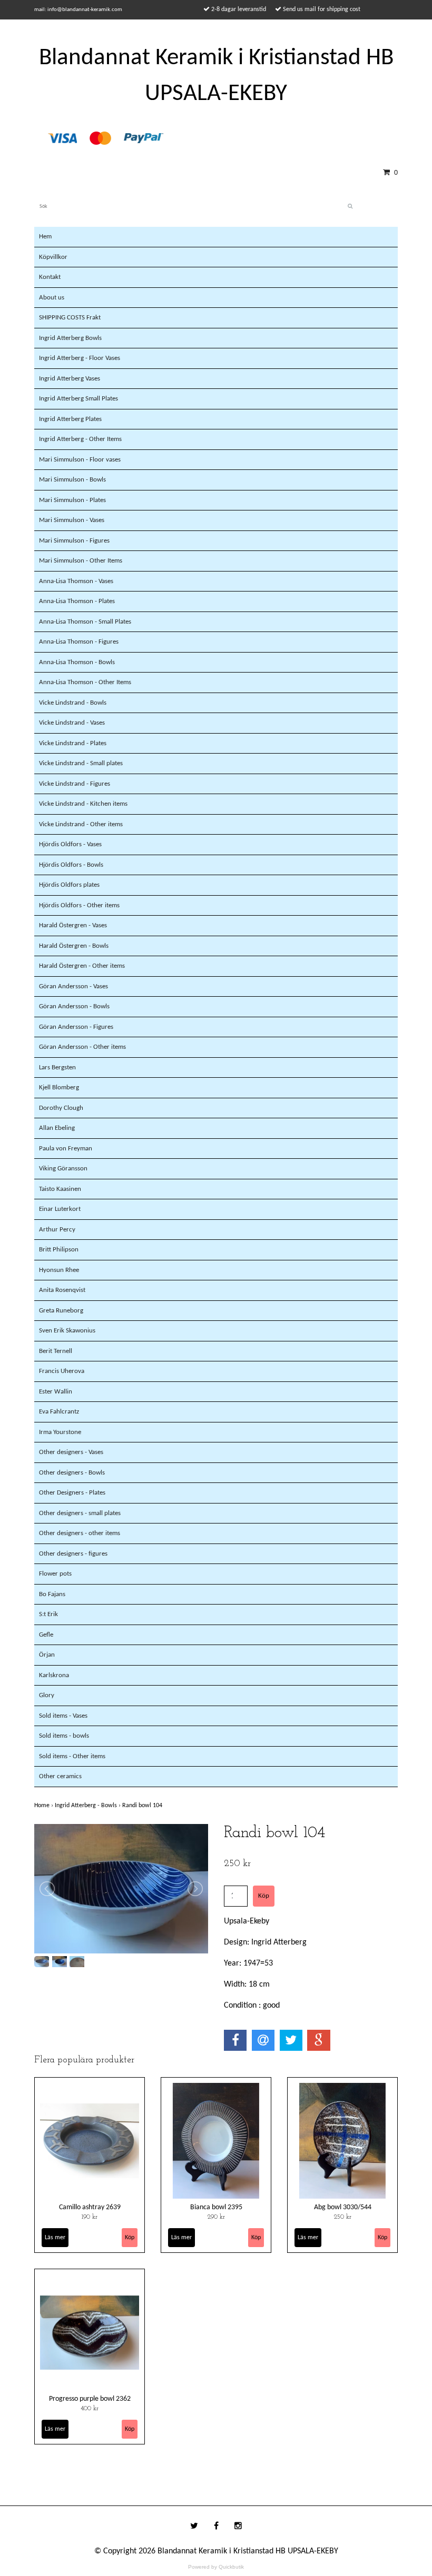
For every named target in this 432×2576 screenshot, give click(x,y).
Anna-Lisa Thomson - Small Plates (85, 622)
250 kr (343, 2217)
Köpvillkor (53, 257)
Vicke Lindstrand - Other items (81, 824)
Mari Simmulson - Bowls (72, 480)
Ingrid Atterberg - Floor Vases (80, 358)
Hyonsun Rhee (59, 1270)
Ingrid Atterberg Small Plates (78, 399)
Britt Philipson (59, 1250)
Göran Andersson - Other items (82, 1047)
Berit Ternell (56, 1351)
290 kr (216, 2217)
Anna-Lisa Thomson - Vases (76, 581)
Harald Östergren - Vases (73, 925)
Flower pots (55, 1574)
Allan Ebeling (57, 1128)
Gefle (46, 1635)
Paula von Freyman (66, 1149)
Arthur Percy (57, 1230)
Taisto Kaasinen (60, 1189)
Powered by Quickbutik (216, 2567)
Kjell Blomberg (59, 1087)
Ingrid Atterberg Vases (70, 379)
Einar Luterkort (60, 1209)
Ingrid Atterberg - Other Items (80, 439)
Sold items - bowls (64, 1736)
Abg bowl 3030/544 (343, 2207)
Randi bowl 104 (143, 1806)
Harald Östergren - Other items (82, 966)
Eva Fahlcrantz (59, 1412)
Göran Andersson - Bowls (74, 1006)
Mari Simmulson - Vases (72, 520)
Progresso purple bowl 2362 (90, 2399)
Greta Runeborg (61, 1311)
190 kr (90, 2217)
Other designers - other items (80, 1533)
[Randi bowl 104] (121, 1889)
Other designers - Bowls (72, 1473)
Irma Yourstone (60, 1432)
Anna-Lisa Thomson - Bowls (77, 662)
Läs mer (55, 2238)
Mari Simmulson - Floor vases (80, 460)
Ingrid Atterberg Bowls (70, 338)
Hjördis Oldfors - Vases (70, 844)
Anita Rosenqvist (62, 1290)
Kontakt (50, 277)
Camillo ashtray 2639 (90, 2207)
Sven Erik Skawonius (67, 1331)
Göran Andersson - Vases (73, 986)
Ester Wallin (56, 1392)
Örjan (47, 1655)
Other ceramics (60, 1776)
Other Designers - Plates (72, 1493)
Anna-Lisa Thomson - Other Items (85, 682)
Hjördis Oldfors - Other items (79, 905)
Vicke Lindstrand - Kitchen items (83, 804)
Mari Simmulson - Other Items (81, 561)
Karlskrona (54, 1675)
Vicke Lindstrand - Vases (72, 723)
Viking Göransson (63, 1169)
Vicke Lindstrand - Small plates (81, 763)
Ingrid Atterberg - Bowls (89, 1806)
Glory (47, 1695)
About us (52, 298)
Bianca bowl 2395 (216, 2207)
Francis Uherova (62, 1371)
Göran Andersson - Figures (76, 1027)
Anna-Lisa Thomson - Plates (77, 601)
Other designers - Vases (71, 1452)
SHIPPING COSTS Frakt (70, 318)
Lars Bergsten (57, 1068)
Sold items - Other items (72, 1756)
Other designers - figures (73, 1554)
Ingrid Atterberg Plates (70, 419)
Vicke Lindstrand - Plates (73, 743)
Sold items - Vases (63, 1716)
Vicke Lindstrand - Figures (75, 784)
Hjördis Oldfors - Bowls (71, 865)
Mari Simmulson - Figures (74, 541)
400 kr (90, 2409)
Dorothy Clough (61, 1108)
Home (45, 1806)
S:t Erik (48, 1614)
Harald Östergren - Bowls (74, 946)
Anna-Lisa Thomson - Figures (79, 642)
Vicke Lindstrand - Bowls (73, 703)
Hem (45, 237)
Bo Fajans (52, 1594)
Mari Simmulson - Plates (72, 500)
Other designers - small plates (80, 1513)
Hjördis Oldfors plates (69, 885)
